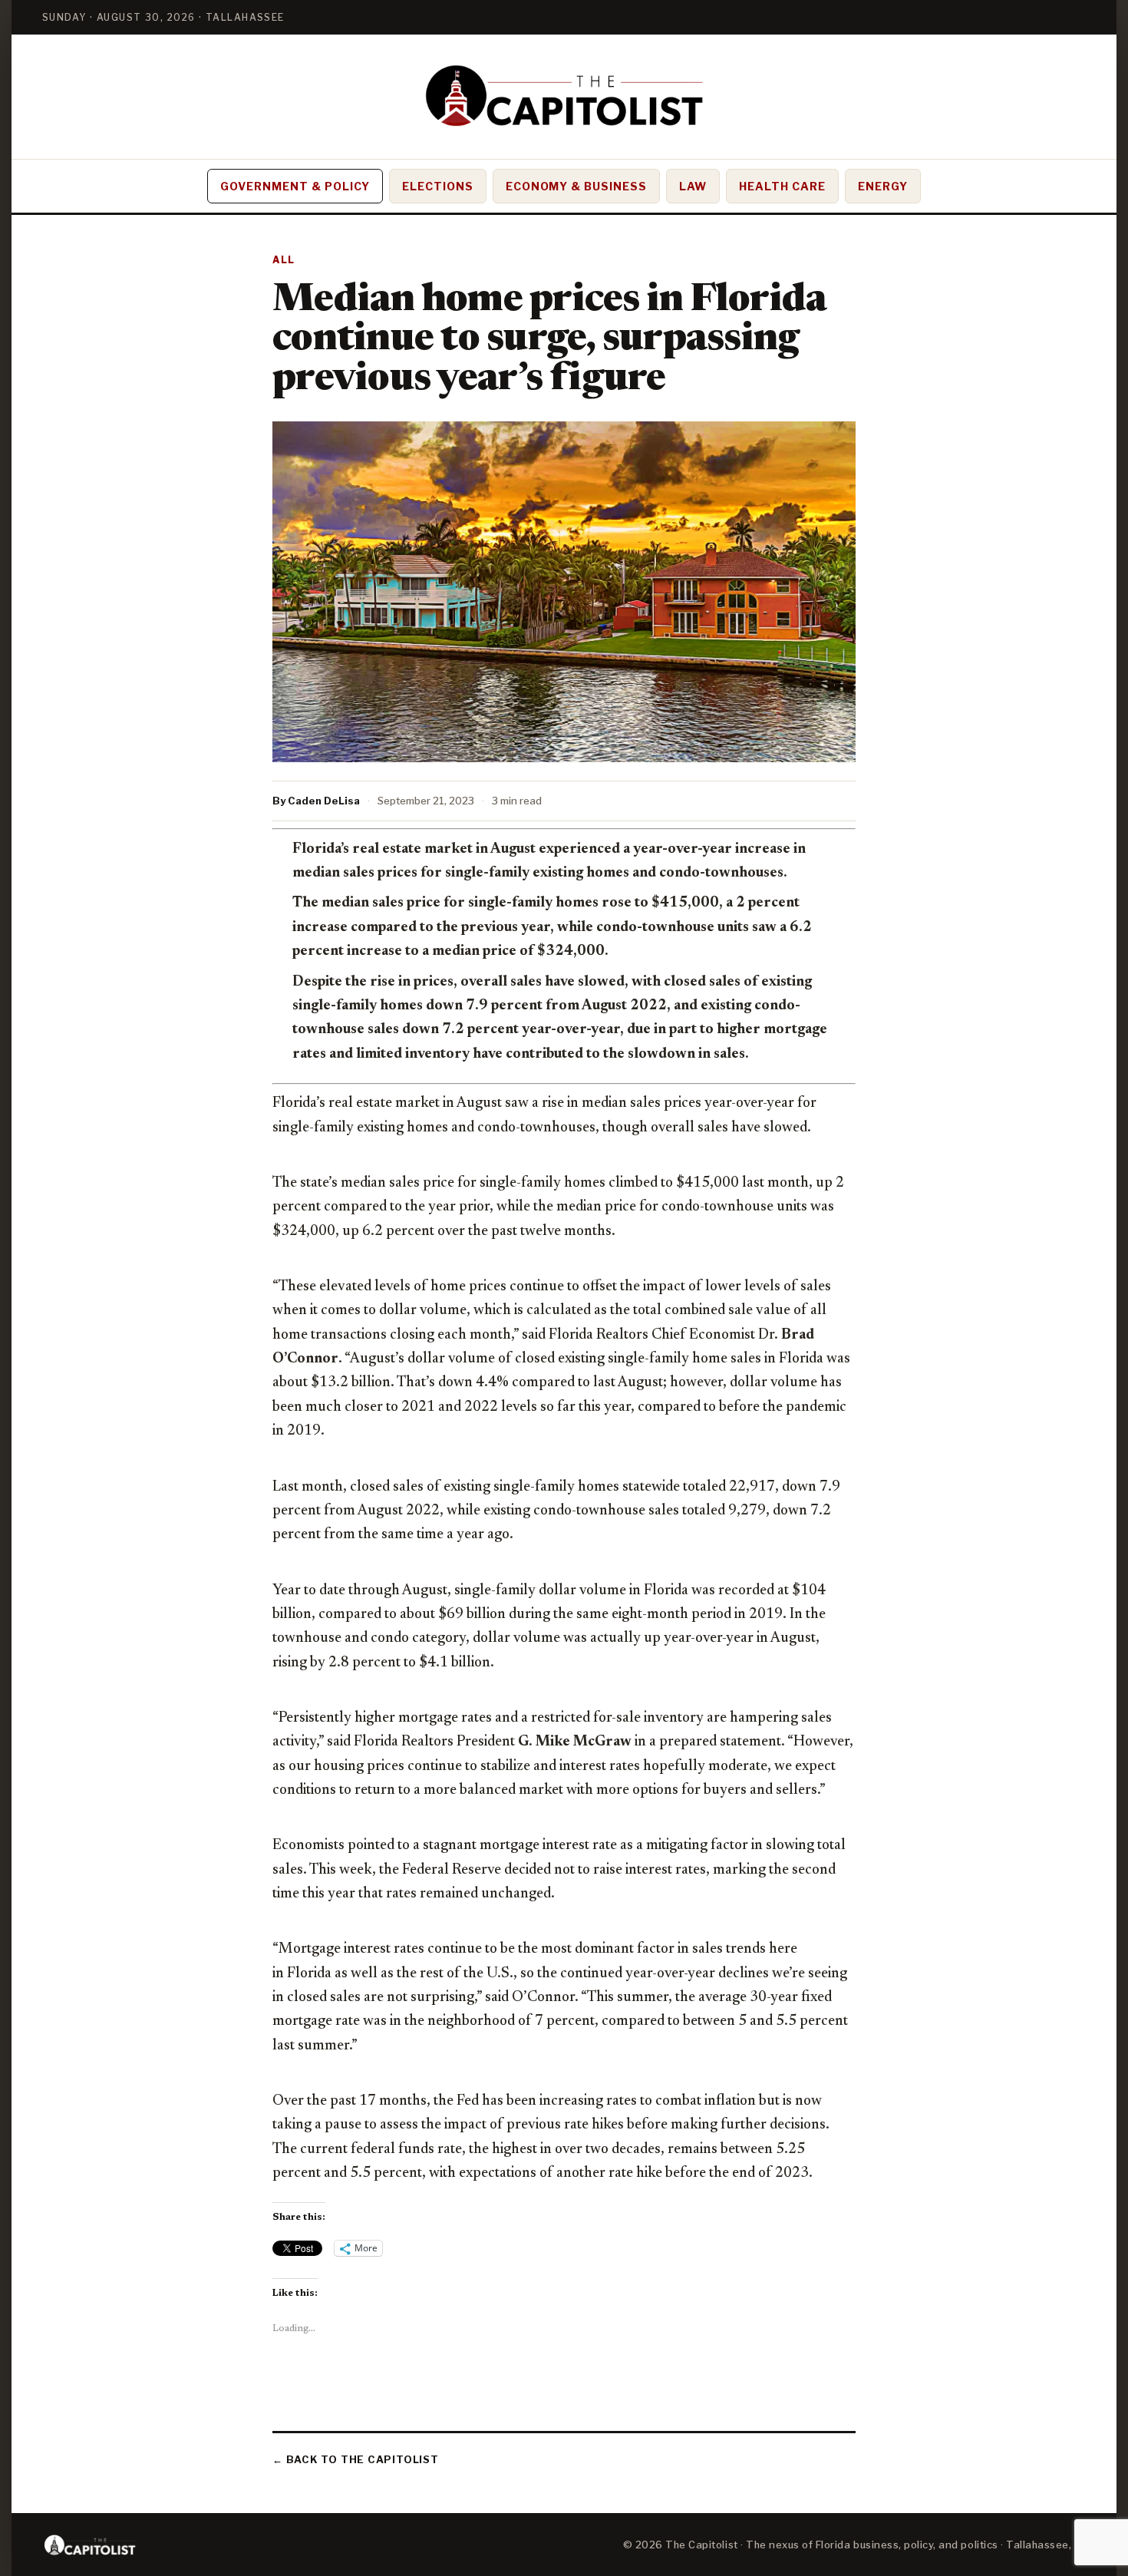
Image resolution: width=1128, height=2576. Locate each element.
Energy (883, 186)
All (284, 260)
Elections (438, 186)
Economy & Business (577, 186)
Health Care (782, 186)
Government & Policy (295, 186)
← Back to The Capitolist (356, 2459)
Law (693, 186)
